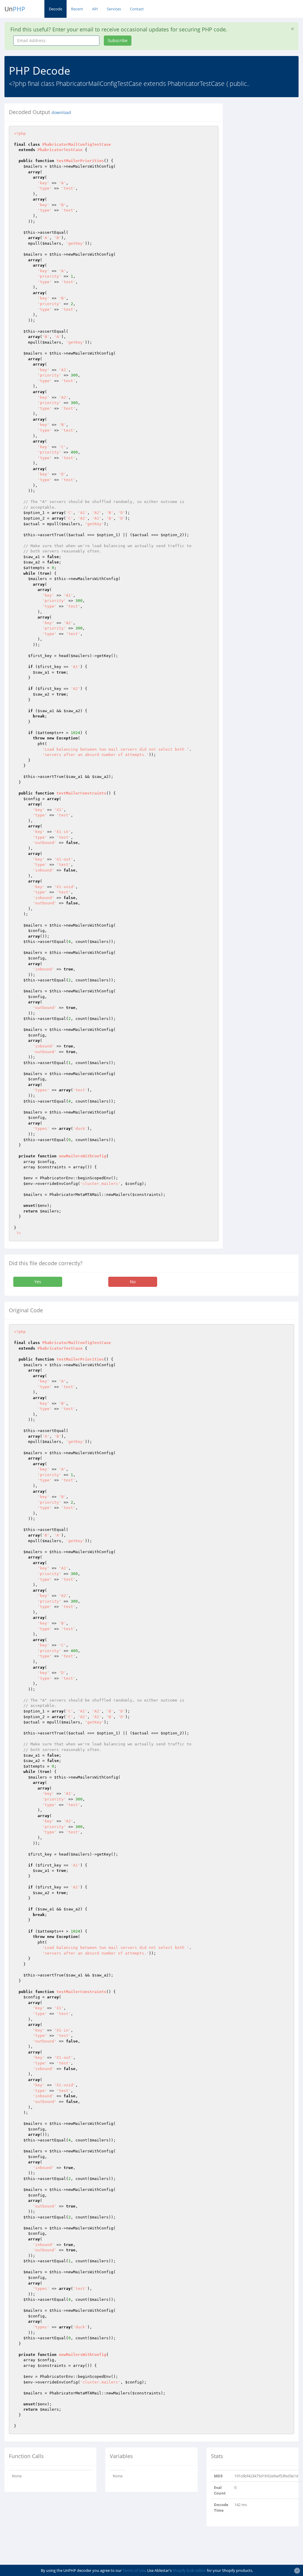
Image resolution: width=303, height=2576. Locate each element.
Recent (77, 9)
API (95, 9)
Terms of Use (134, 2570)
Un (15, 9)
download (61, 113)
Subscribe (118, 40)
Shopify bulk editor (189, 2570)
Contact (137, 9)
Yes (38, 1282)
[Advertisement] (267, 192)
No (133, 1282)
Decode (55, 9)
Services (114, 9)
